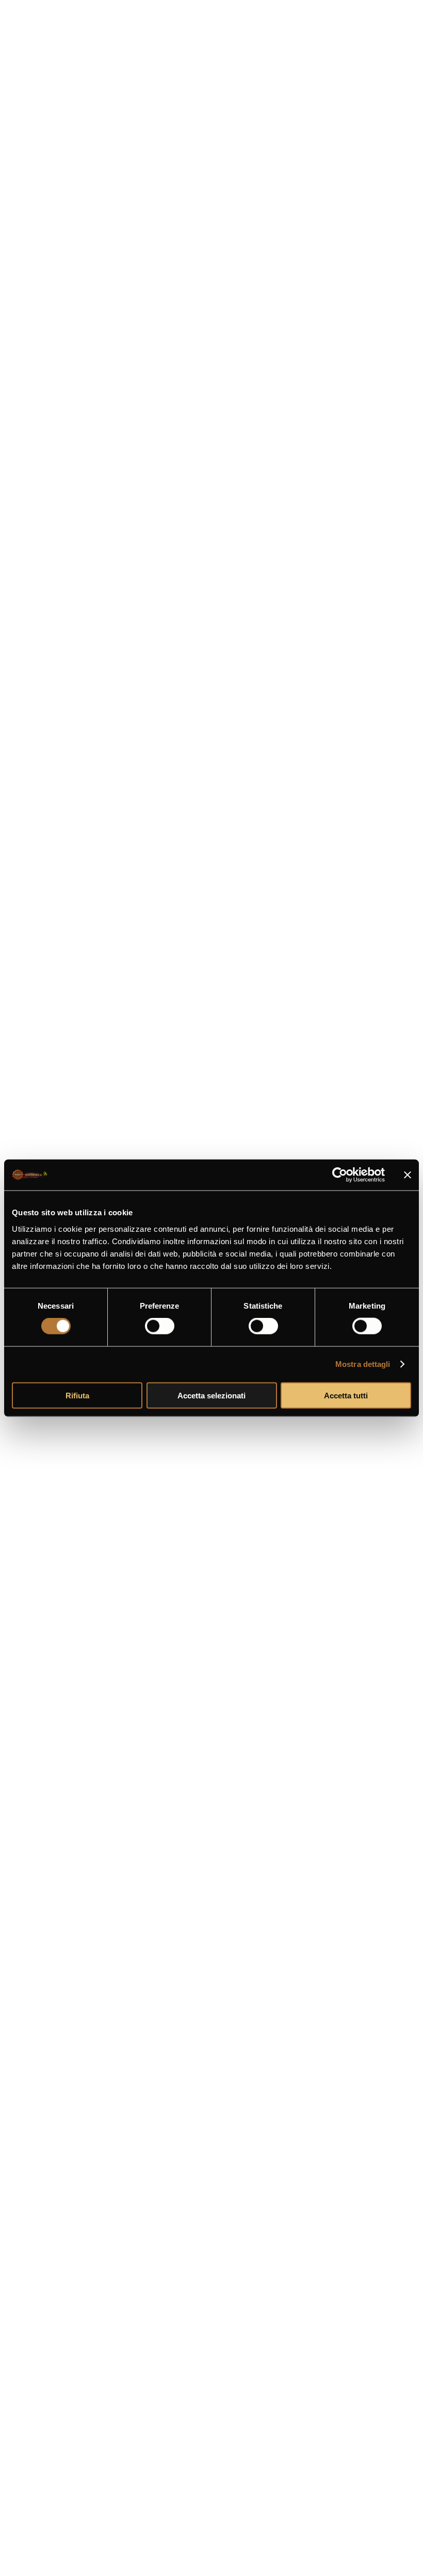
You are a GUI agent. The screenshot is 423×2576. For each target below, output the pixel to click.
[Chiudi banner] (408, 1175)
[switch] (160, 1326)
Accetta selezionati (211, 1395)
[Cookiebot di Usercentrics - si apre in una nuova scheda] (340, 1175)
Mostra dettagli (363, 1364)
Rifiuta (77, 1395)
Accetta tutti (346, 1395)
